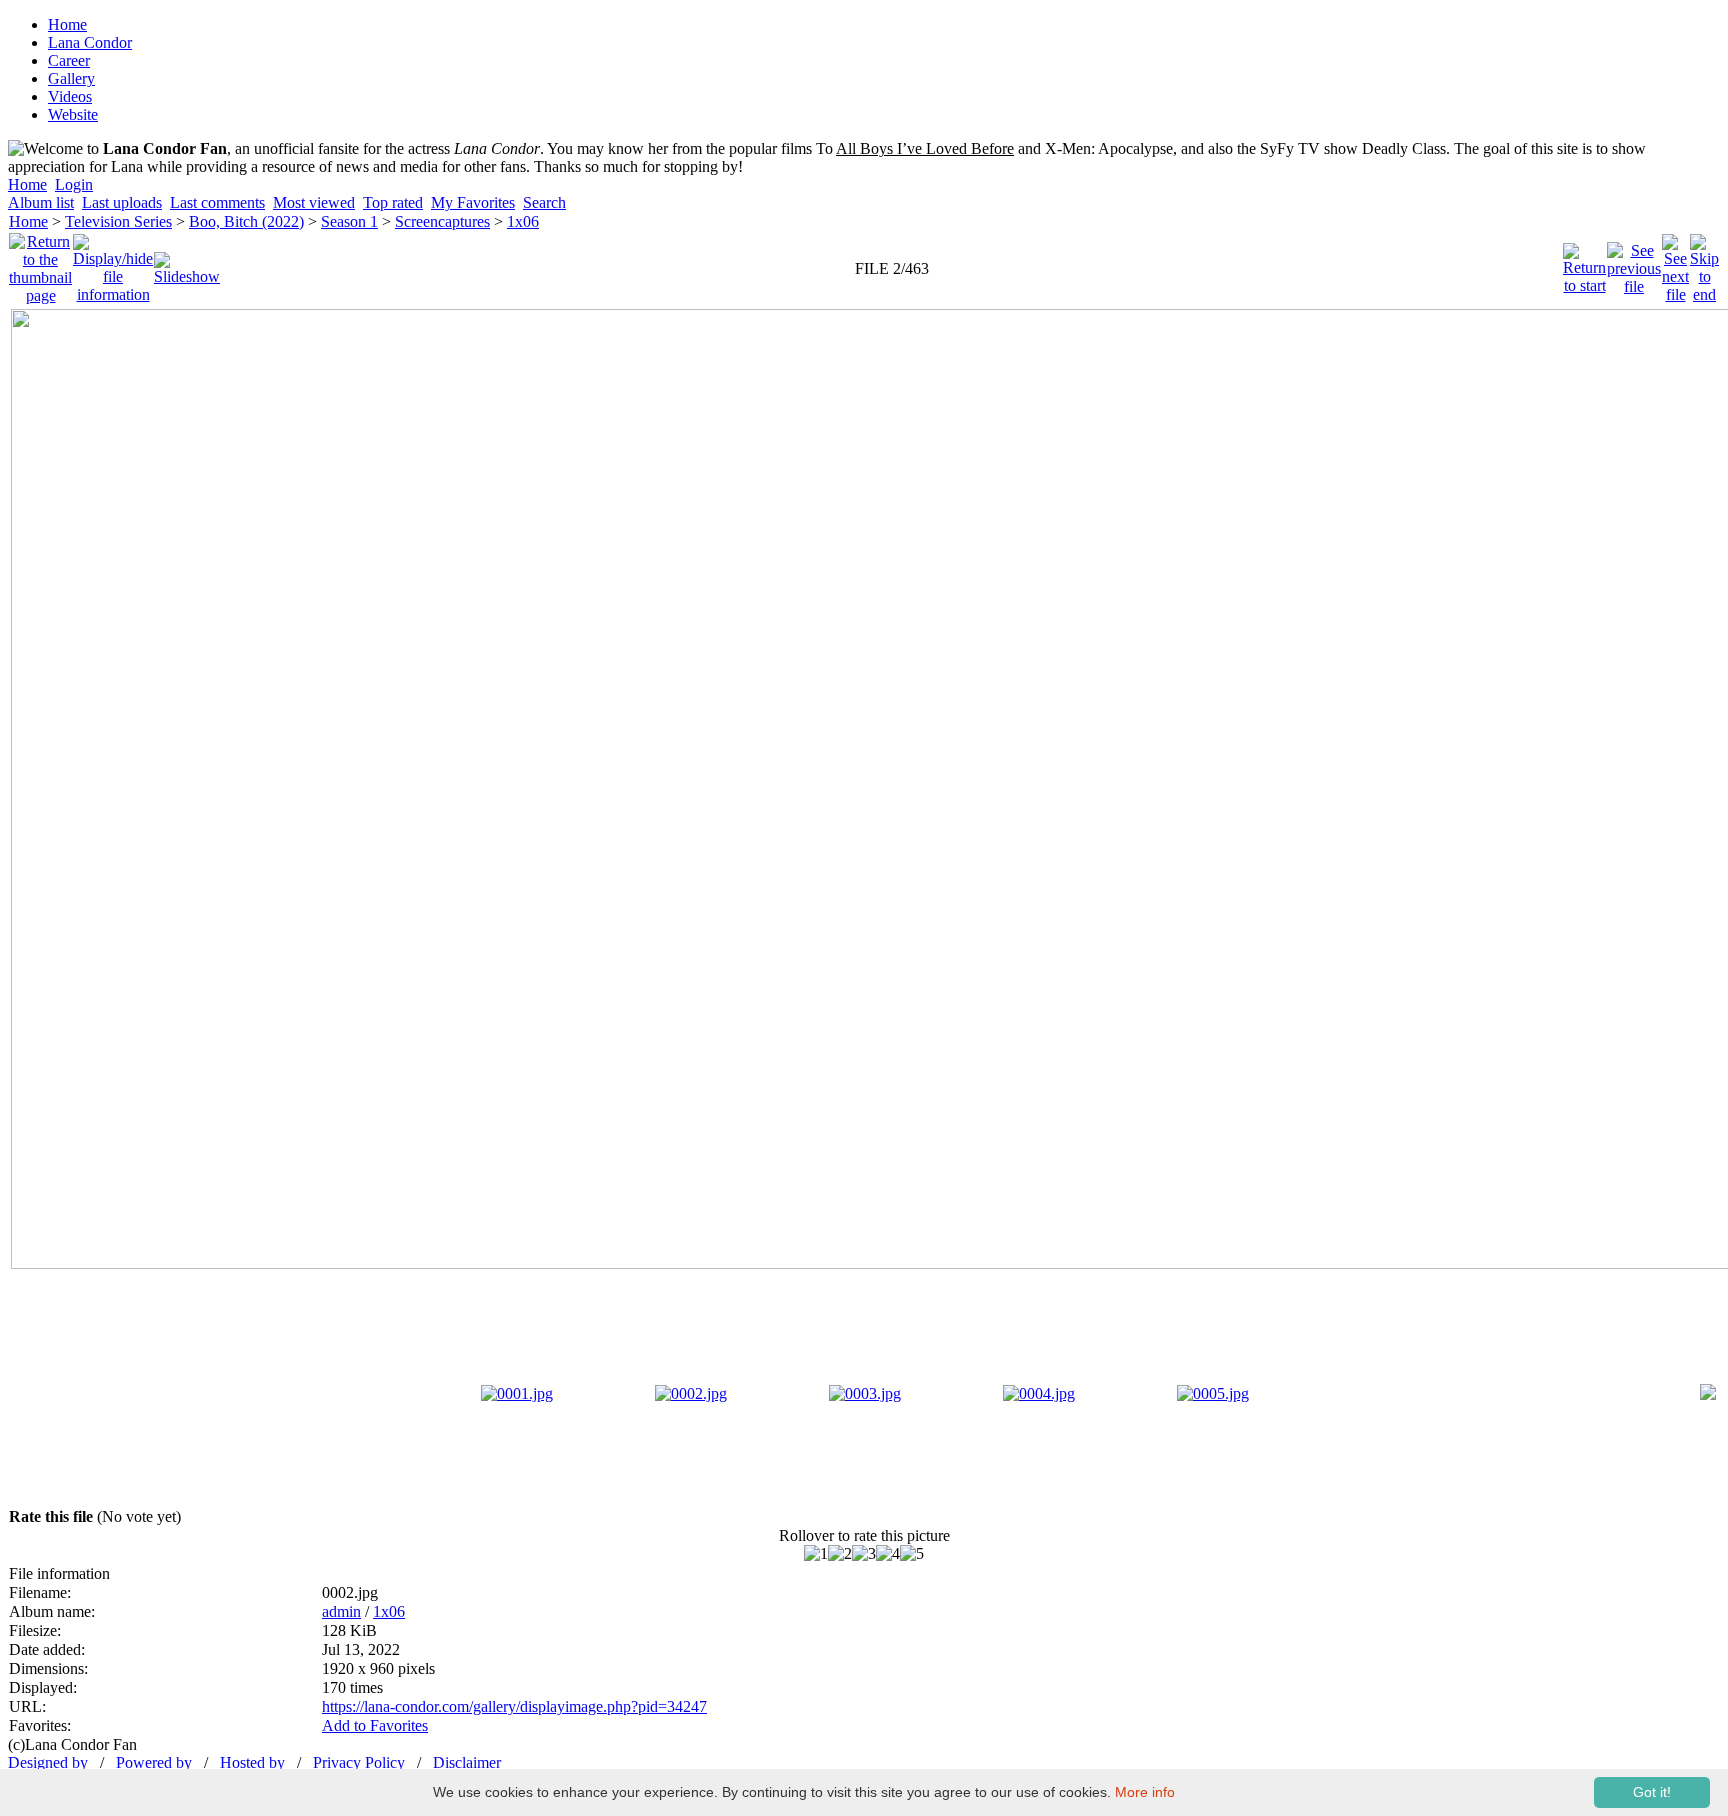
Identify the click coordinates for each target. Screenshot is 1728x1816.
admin (341, 1611)
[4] (888, 1554)
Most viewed (314, 202)
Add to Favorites (375, 1725)
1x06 (523, 221)
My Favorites (473, 202)
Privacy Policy (359, 1762)
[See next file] (1675, 263)
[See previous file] (1634, 263)
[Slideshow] (187, 263)
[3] (864, 1554)
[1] (816, 1554)
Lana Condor (90, 42)
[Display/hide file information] (113, 263)
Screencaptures (442, 221)
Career (69, 60)
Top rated (393, 202)
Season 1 (349, 221)
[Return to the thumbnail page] (40, 263)
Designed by (48, 1762)
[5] (912, 1554)
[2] (840, 1554)
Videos (70, 96)
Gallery (71, 78)
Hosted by (252, 1762)
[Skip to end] (1704, 263)
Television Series (118, 221)
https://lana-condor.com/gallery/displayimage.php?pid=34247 (514, 1706)
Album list (41, 202)
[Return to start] (1584, 263)
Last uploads (122, 202)
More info (1145, 1792)
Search (544, 202)
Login (74, 184)
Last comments (217, 202)
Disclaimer (467, 1762)
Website (73, 114)
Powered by (154, 1762)
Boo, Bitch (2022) (246, 221)
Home (67, 24)
